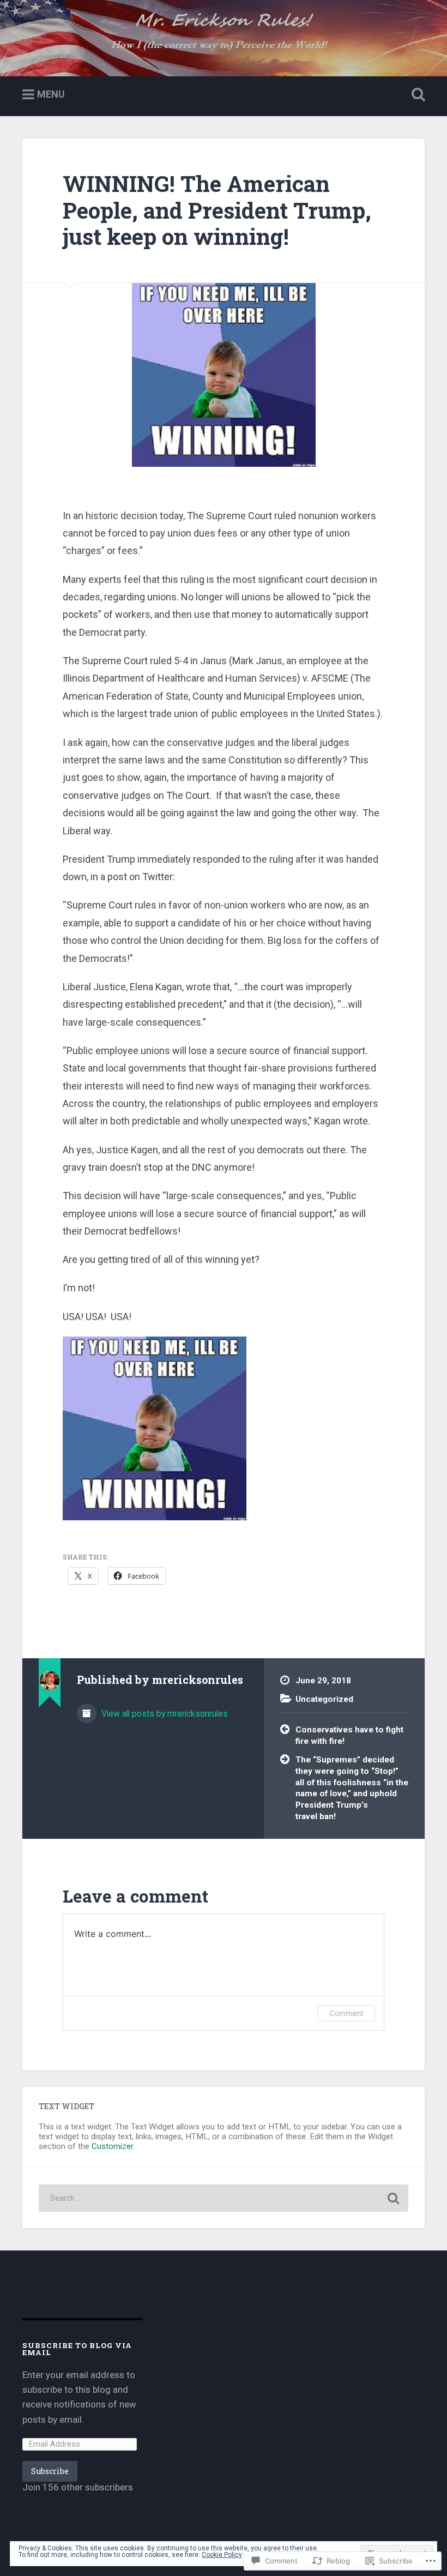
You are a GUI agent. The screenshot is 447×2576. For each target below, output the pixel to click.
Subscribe (50, 2471)
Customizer (112, 2146)
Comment (346, 2013)
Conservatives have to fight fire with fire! (349, 1735)
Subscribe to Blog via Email (77, 2349)
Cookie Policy (222, 2555)
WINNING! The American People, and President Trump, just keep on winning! (217, 210)
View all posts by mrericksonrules (164, 1714)
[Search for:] (224, 2198)
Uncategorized (324, 1699)
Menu (51, 94)
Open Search (416, 95)
